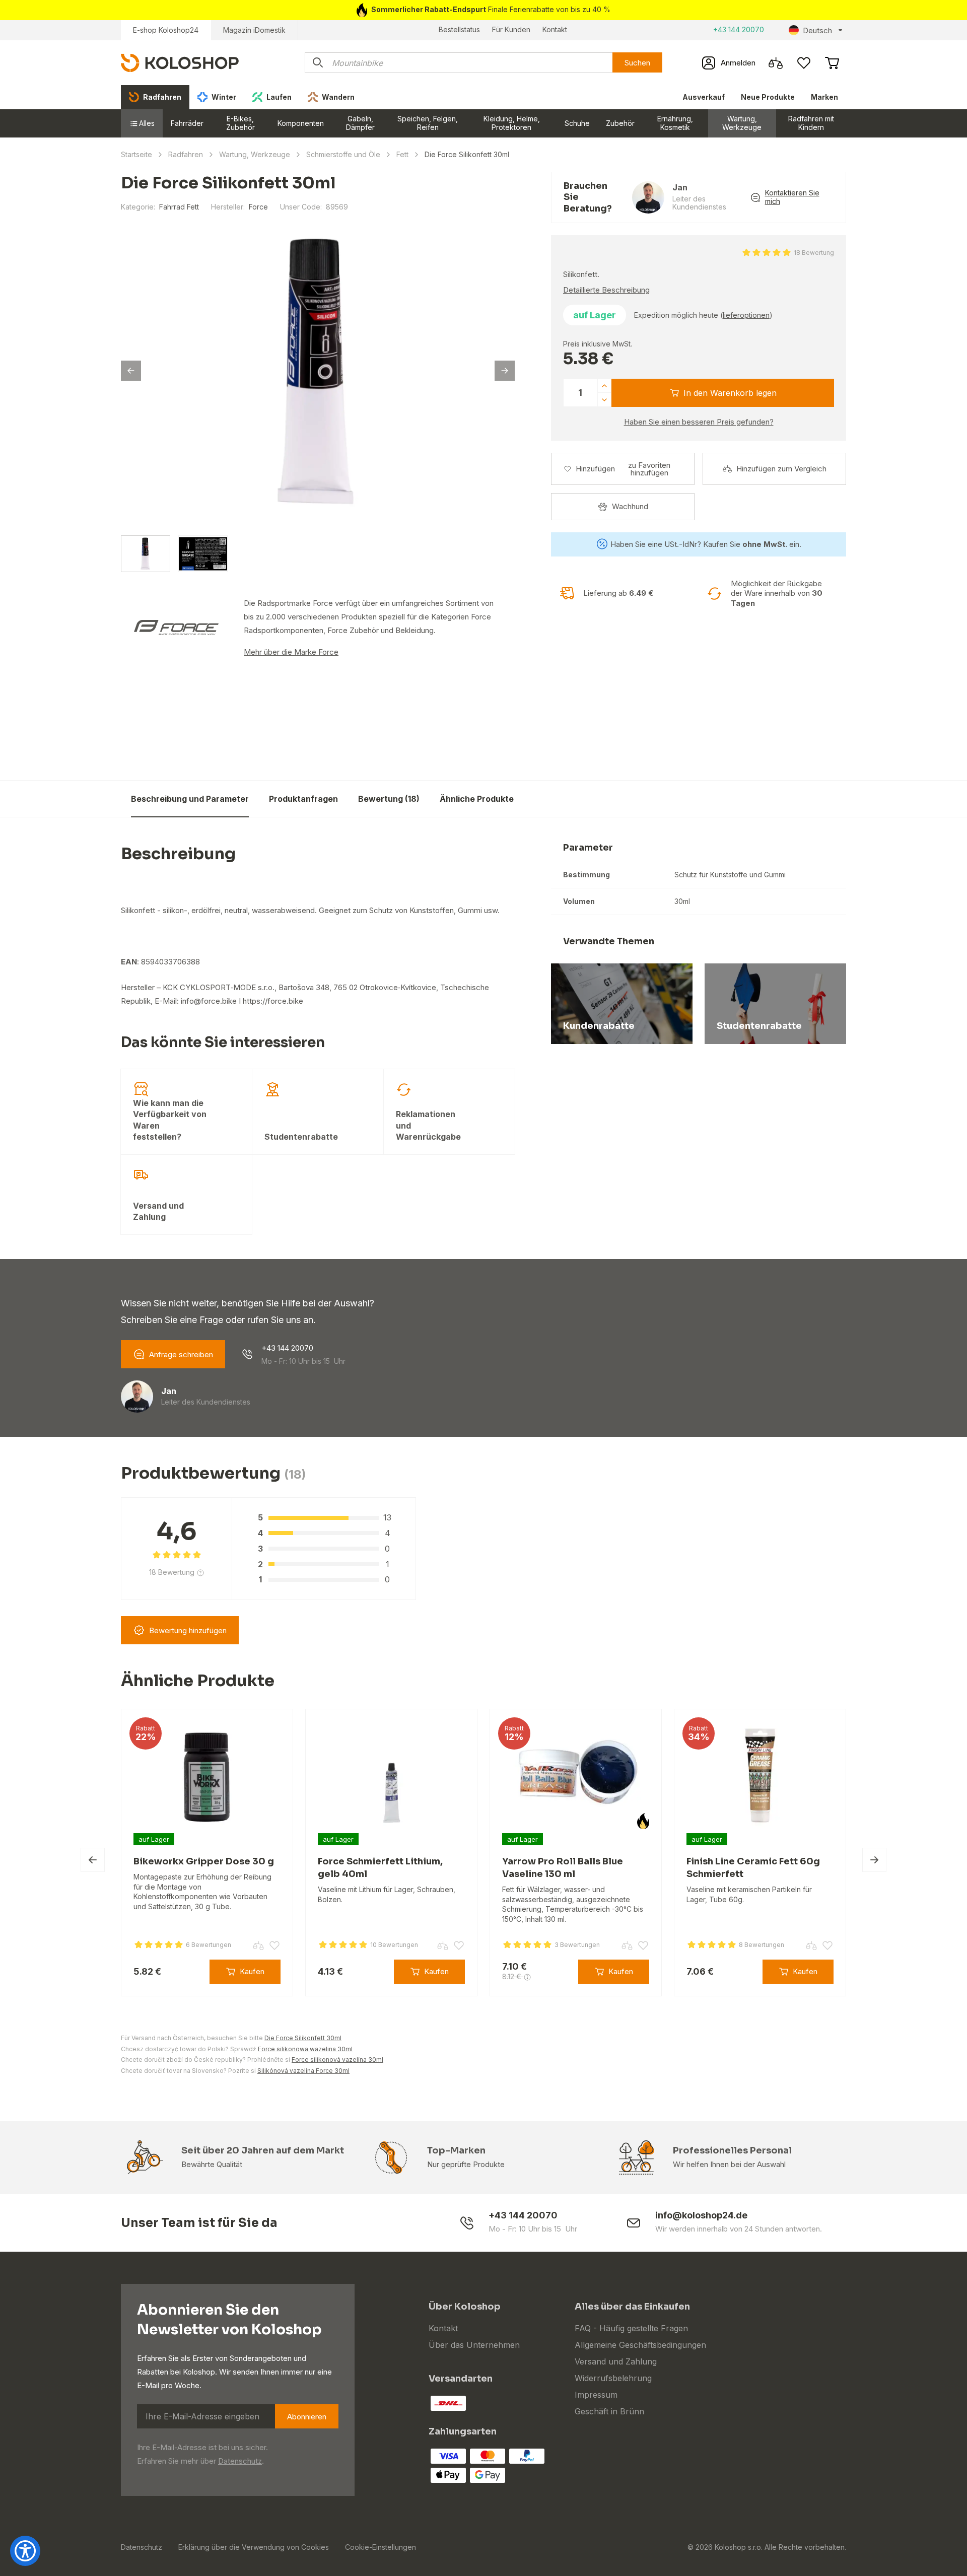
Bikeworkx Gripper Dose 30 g (204, 1861)
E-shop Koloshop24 (166, 30)
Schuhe (577, 123)
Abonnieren (307, 2417)
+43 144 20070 (739, 29)
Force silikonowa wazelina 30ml (305, 2049)
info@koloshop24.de (701, 2215)
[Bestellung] (832, 63)
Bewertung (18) (389, 798)
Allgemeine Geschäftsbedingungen (640, 2345)
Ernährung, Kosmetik (675, 123)
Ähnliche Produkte (477, 798)
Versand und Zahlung (616, 2361)
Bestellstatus (459, 29)
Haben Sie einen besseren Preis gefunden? (699, 422)
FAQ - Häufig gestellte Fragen (631, 2328)
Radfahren (186, 154)
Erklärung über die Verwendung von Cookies (254, 2547)
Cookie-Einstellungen (381, 2547)
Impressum (596, 2395)
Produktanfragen (303, 798)
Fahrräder (187, 123)
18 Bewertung (814, 253)
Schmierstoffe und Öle (343, 154)
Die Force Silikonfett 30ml (645, 792)
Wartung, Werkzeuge (742, 123)
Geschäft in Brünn (609, 2411)
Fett (402, 154)
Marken (824, 97)
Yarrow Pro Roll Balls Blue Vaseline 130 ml (563, 1868)
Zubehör (620, 123)
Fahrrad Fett (179, 207)
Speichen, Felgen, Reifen (428, 123)
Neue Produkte (768, 97)
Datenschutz (240, 2461)
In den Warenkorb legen (730, 393)
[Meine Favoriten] (804, 63)
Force (258, 207)
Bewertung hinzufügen (188, 1630)
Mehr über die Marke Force (291, 652)
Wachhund (630, 506)
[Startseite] (180, 62)
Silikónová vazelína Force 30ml (303, 2071)
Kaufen (821, 798)
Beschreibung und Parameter (190, 798)
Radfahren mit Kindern (811, 123)
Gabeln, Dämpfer (360, 123)
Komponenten (301, 123)
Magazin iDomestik (254, 30)
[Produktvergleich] (776, 63)
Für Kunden (511, 29)
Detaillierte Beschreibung (606, 290)
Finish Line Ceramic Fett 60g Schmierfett (753, 1868)
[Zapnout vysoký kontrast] (25, 2551)
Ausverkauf (704, 97)
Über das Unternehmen (474, 2345)
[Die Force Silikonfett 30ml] (318, 372)
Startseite (136, 154)
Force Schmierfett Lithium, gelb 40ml (380, 1868)
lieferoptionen (746, 315)
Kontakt (555, 29)
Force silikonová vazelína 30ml (337, 2060)
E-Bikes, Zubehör (240, 123)
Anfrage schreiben (181, 1354)
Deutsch (817, 30)
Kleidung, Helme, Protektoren (512, 123)
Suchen (637, 63)
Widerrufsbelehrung (613, 2378)
